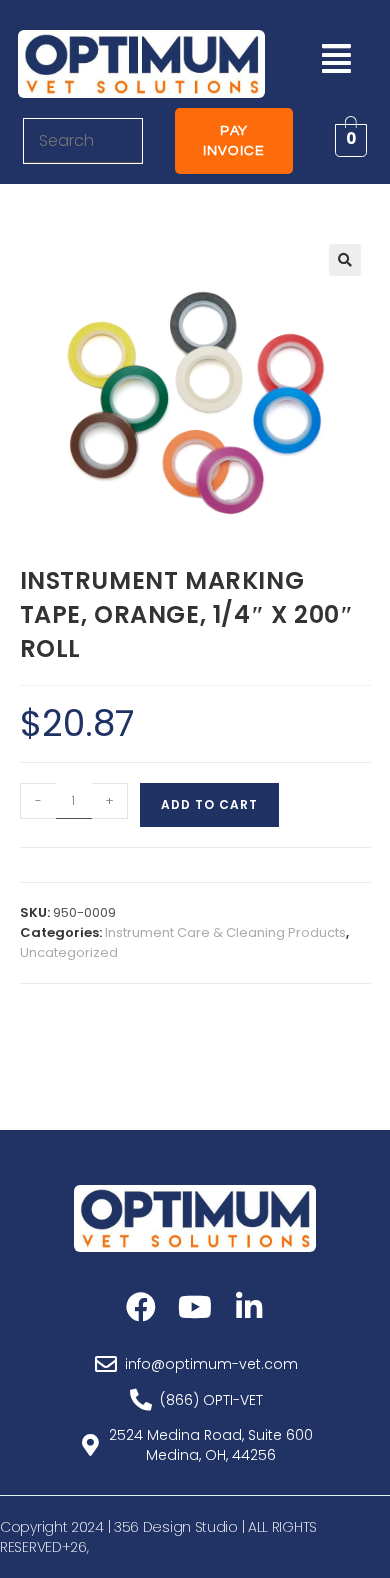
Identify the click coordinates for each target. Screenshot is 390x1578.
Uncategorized (69, 952)
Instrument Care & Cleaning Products (225, 932)
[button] (336, 58)
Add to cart (209, 804)
